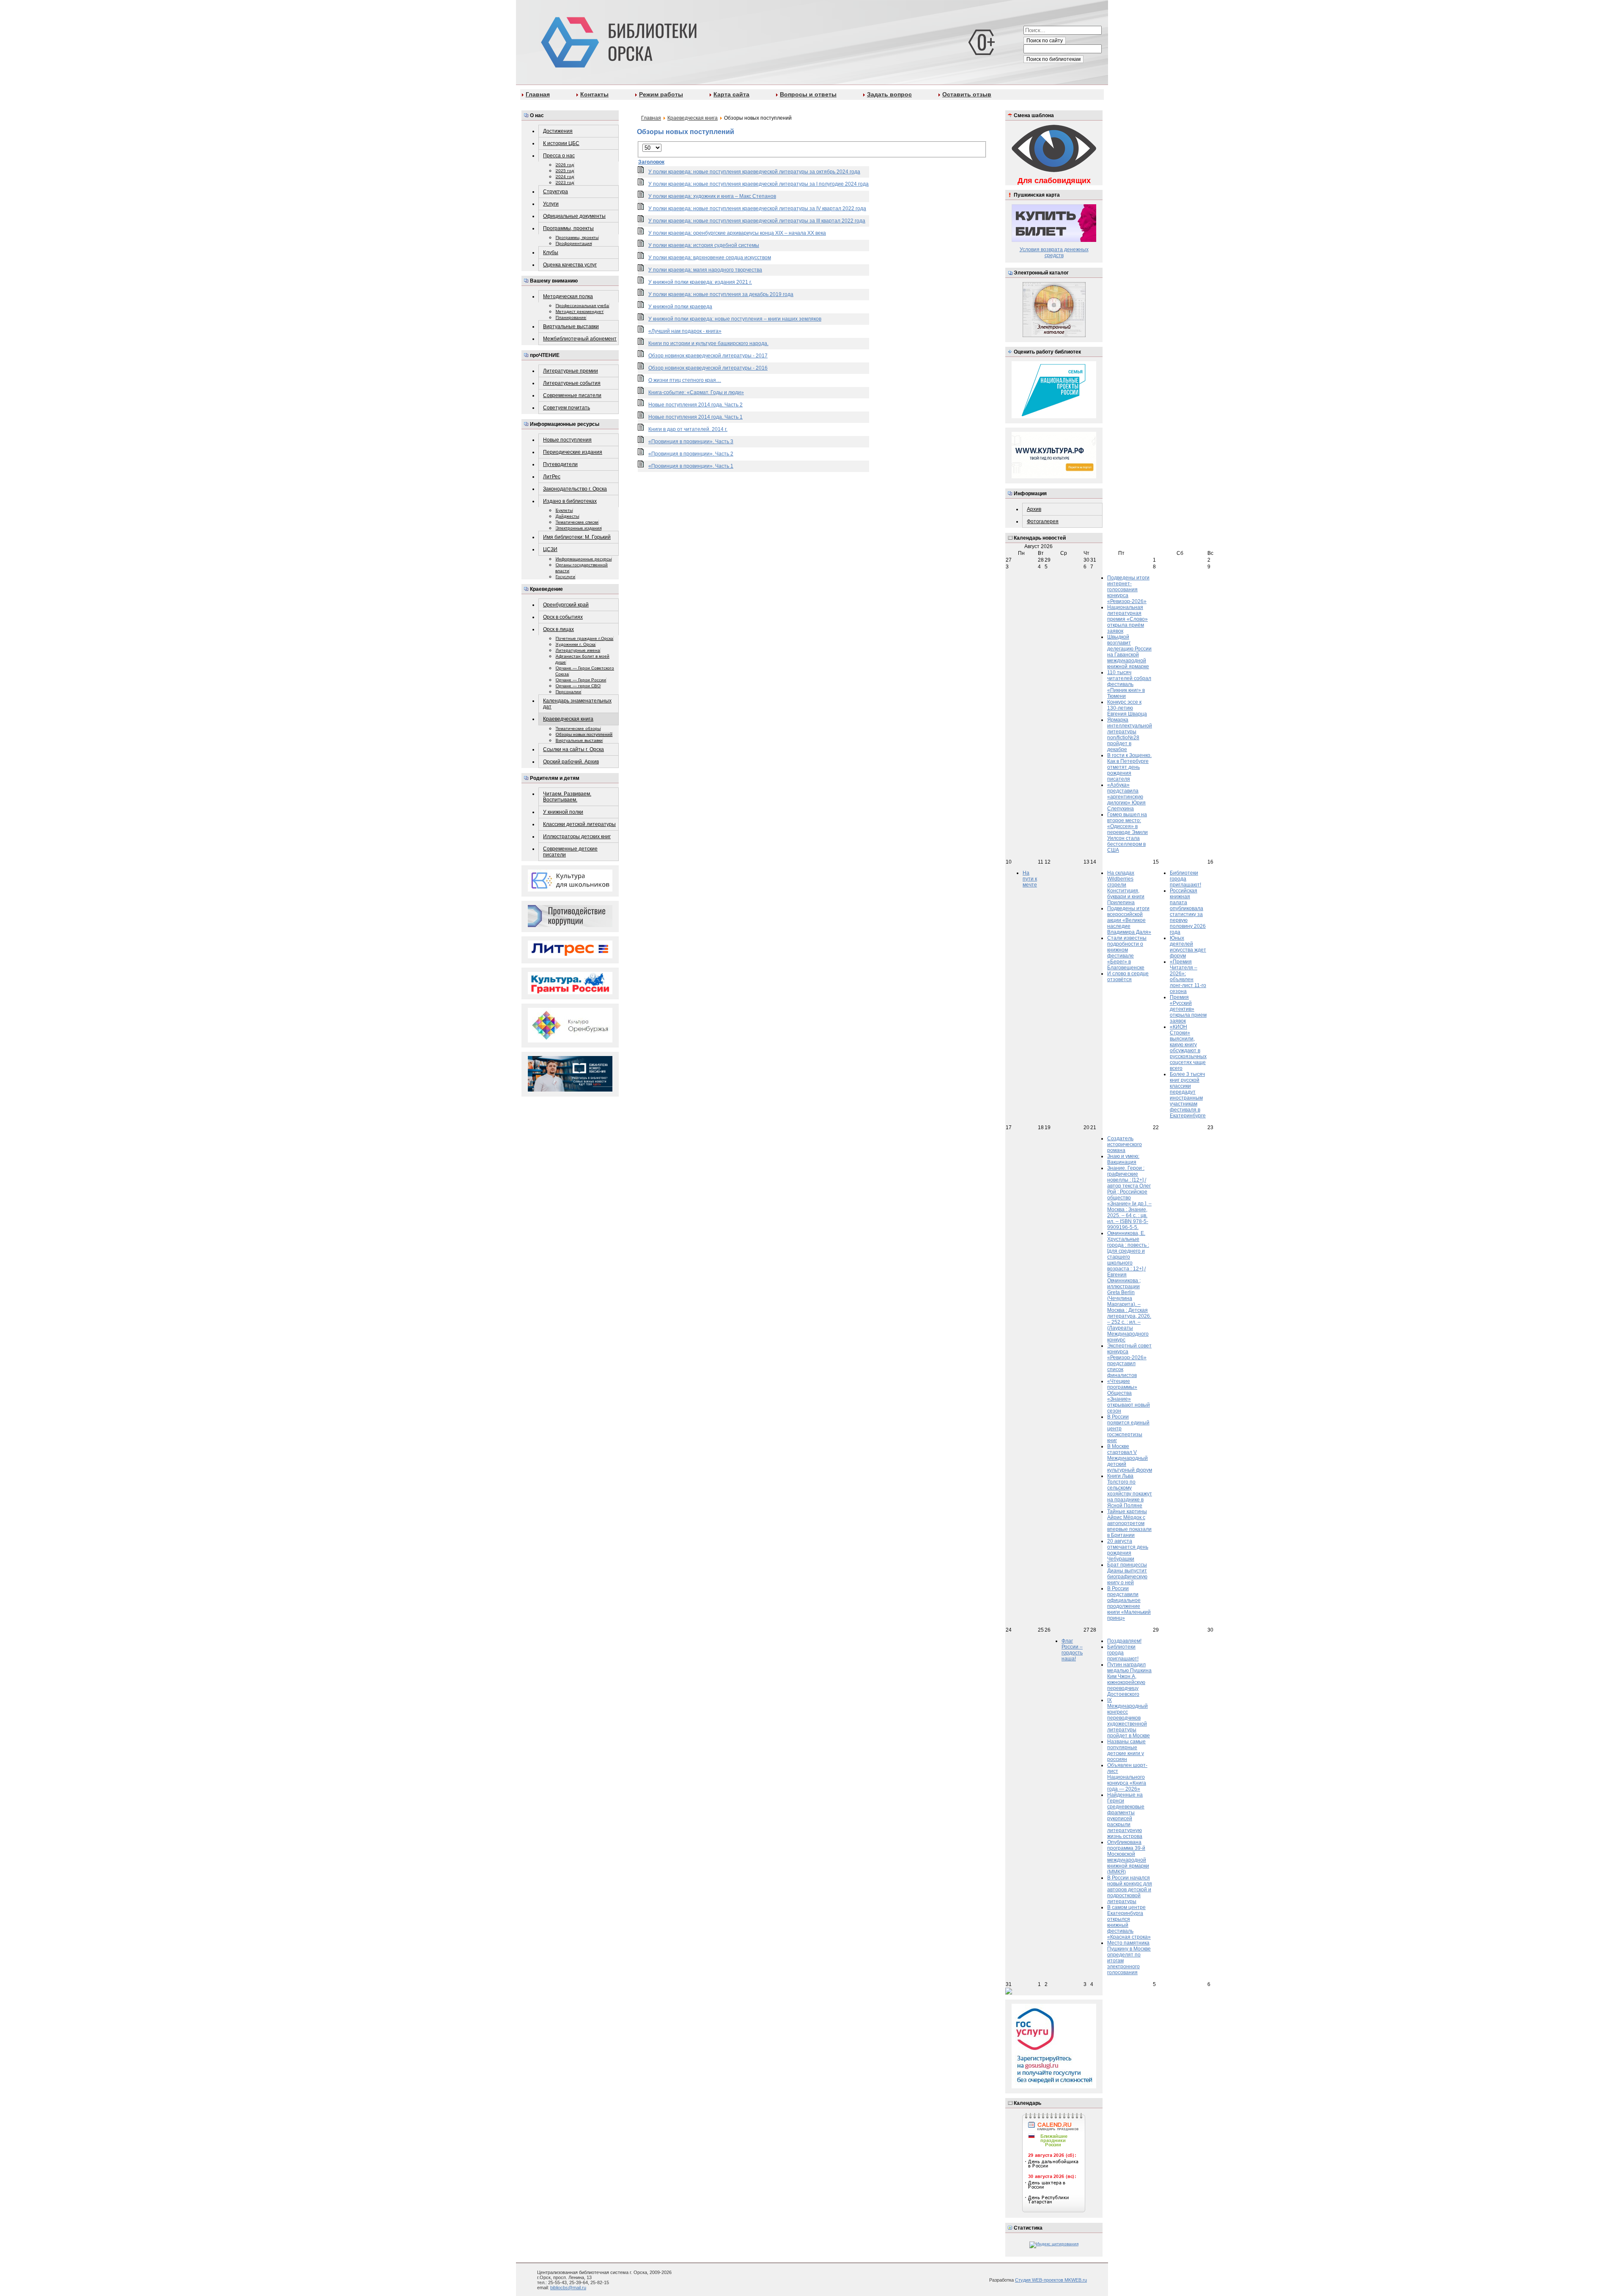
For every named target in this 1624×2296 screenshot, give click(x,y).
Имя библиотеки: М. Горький (577, 537)
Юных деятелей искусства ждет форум (1188, 947)
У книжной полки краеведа (680, 307)
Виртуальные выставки (571, 326)
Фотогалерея (1043, 521)
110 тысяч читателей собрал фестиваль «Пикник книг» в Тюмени (1129, 684)
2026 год (565, 165)
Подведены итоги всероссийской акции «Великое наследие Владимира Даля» (1129, 920)
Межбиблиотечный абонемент (580, 339)
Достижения (558, 131)
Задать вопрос (889, 94)
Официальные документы (574, 216)
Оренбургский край (566, 605)
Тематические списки (577, 522)
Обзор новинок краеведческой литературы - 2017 (708, 356)
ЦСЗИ (550, 549)
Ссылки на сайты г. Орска (573, 749)
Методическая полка (568, 296)
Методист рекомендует (580, 311)
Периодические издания (573, 452)
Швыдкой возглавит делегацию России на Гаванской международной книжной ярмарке (1129, 652)
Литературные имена (578, 650)
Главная (538, 94)
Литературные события (572, 383)
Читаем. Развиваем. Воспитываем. (567, 797)
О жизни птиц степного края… (685, 380)
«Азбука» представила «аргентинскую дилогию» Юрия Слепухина (1126, 797)
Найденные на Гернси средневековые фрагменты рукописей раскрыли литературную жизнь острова (1126, 1816)
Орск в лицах (558, 629)
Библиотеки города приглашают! (1185, 879)
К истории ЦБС (561, 143)
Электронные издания (579, 528)
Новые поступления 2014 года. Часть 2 (695, 405)
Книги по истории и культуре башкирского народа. (708, 343)
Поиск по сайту (1045, 41)
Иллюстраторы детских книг (577, 837)
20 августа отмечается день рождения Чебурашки (1128, 1550)
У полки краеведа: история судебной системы (704, 245)
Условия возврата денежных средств (1054, 252)
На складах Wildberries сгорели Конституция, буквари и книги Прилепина (1126, 888)
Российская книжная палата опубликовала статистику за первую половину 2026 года (1188, 911)
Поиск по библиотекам (1053, 59)
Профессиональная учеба (582, 306)
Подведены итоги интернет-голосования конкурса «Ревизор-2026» (1128, 590)
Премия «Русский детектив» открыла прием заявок (1188, 1009)
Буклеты (564, 510)
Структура (556, 192)
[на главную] (617, 41)
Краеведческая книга (568, 719)
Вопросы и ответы (808, 94)
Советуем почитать (566, 408)
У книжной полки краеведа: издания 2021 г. (700, 282)
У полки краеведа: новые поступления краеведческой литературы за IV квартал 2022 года (757, 208)
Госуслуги (565, 577)
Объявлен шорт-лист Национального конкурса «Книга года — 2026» (1127, 1777)
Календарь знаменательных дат (577, 704)
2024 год (565, 177)
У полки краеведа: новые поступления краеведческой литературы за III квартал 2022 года (757, 221)
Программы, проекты (568, 228)
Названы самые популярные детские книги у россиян (1126, 1750)
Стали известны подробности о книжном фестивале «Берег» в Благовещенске (1127, 953)
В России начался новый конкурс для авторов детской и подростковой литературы (1130, 1890)
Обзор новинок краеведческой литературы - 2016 (708, 368)
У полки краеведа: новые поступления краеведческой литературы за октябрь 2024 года (754, 172)
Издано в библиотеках (570, 501)
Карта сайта (731, 94)
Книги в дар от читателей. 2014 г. (688, 429)
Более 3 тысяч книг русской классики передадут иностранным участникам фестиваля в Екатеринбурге (1188, 1095)
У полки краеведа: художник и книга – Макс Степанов (712, 196)
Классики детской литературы (579, 824)
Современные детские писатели (570, 852)
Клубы (551, 252)
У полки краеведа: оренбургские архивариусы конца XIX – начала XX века (737, 233)
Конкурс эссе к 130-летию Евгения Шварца (1127, 708)
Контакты (594, 94)
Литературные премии (571, 371)
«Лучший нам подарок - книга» (685, 331)
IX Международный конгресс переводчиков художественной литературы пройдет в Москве (1129, 1718)
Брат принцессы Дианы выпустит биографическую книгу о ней (1127, 1574)
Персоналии (568, 692)
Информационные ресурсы (584, 559)
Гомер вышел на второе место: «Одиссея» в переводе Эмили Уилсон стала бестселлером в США (1127, 832)
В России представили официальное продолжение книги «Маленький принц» (1129, 1603)
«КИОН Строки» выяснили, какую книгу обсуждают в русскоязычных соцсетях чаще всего (1188, 1048)
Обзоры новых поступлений (584, 734)
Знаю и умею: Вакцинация (1123, 1159)
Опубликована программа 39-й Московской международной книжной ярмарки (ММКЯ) (1128, 1857)
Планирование (571, 317)
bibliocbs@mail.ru (568, 2288)
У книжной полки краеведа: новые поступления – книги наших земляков (735, 319)
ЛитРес (552, 477)
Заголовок (651, 162)
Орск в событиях (563, 617)
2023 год (565, 182)
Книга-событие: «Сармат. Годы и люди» (696, 392)
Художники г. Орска (576, 644)
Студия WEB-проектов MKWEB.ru (1051, 2280)
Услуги (551, 204)
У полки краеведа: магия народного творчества (705, 270)
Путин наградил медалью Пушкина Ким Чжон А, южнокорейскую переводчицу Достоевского (1129, 1679)
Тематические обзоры (578, 728)
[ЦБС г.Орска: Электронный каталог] (1054, 336)
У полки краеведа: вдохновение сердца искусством (710, 258)
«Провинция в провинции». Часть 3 (691, 442)
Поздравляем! (1124, 1641)
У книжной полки (563, 812)
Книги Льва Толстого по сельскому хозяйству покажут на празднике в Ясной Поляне (1130, 1491)
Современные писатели (572, 395)
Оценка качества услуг (570, 265)
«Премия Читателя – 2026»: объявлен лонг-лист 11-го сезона (1188, 977)
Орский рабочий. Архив (571, 762)
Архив (1034, 509)
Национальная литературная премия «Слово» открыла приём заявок (1127, 619)
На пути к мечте (1030, 879)
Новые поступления (567, 440)
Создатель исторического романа (1125, 1144)
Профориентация (574, 243)
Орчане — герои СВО (578, 686)
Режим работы (661, 94)
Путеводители (560, 464)
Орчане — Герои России (581, 680)
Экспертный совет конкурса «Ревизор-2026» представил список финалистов (1129, 1361)
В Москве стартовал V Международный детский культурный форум (1130, 1458)
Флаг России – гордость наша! (1072, 1650)
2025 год (565, 171)
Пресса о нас (559, 156)
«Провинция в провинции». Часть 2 (691, 454)
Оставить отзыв (967, 94)
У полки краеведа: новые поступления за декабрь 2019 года (721, 294)
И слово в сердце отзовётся (1128, 977)
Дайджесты (567, 516)
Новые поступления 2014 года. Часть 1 (695, 417)
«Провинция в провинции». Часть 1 (691, 466)
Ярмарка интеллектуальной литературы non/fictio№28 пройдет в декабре (1130, 735)
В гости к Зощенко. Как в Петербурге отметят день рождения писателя (1129, 767)
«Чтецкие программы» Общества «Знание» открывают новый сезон (1129, 1396)
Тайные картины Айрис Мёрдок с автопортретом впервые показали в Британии (1129, 1523)
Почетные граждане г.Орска (584, 638)
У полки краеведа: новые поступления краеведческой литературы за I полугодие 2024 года (759, 184)
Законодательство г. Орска (575, 489)
